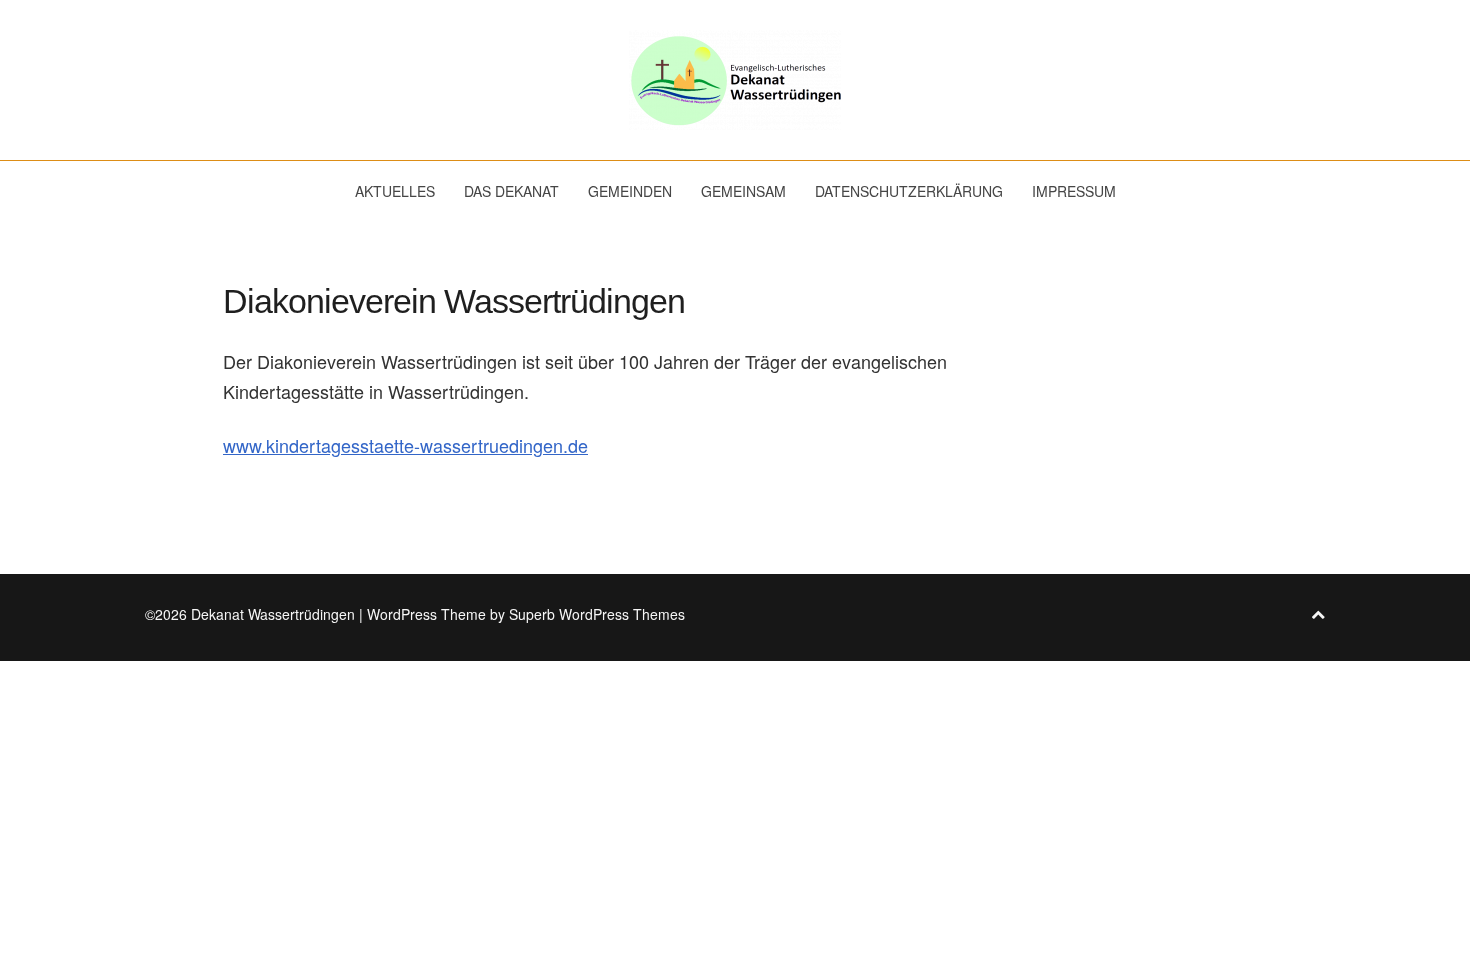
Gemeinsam (743, 191)
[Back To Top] (1318, 614)
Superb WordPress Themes (597, 614)
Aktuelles (395, 191)
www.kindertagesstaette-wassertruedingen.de (405, 445)
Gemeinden (630, 191)
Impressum (1074, 191)
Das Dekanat (511, 191)
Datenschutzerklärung (909, 191)
